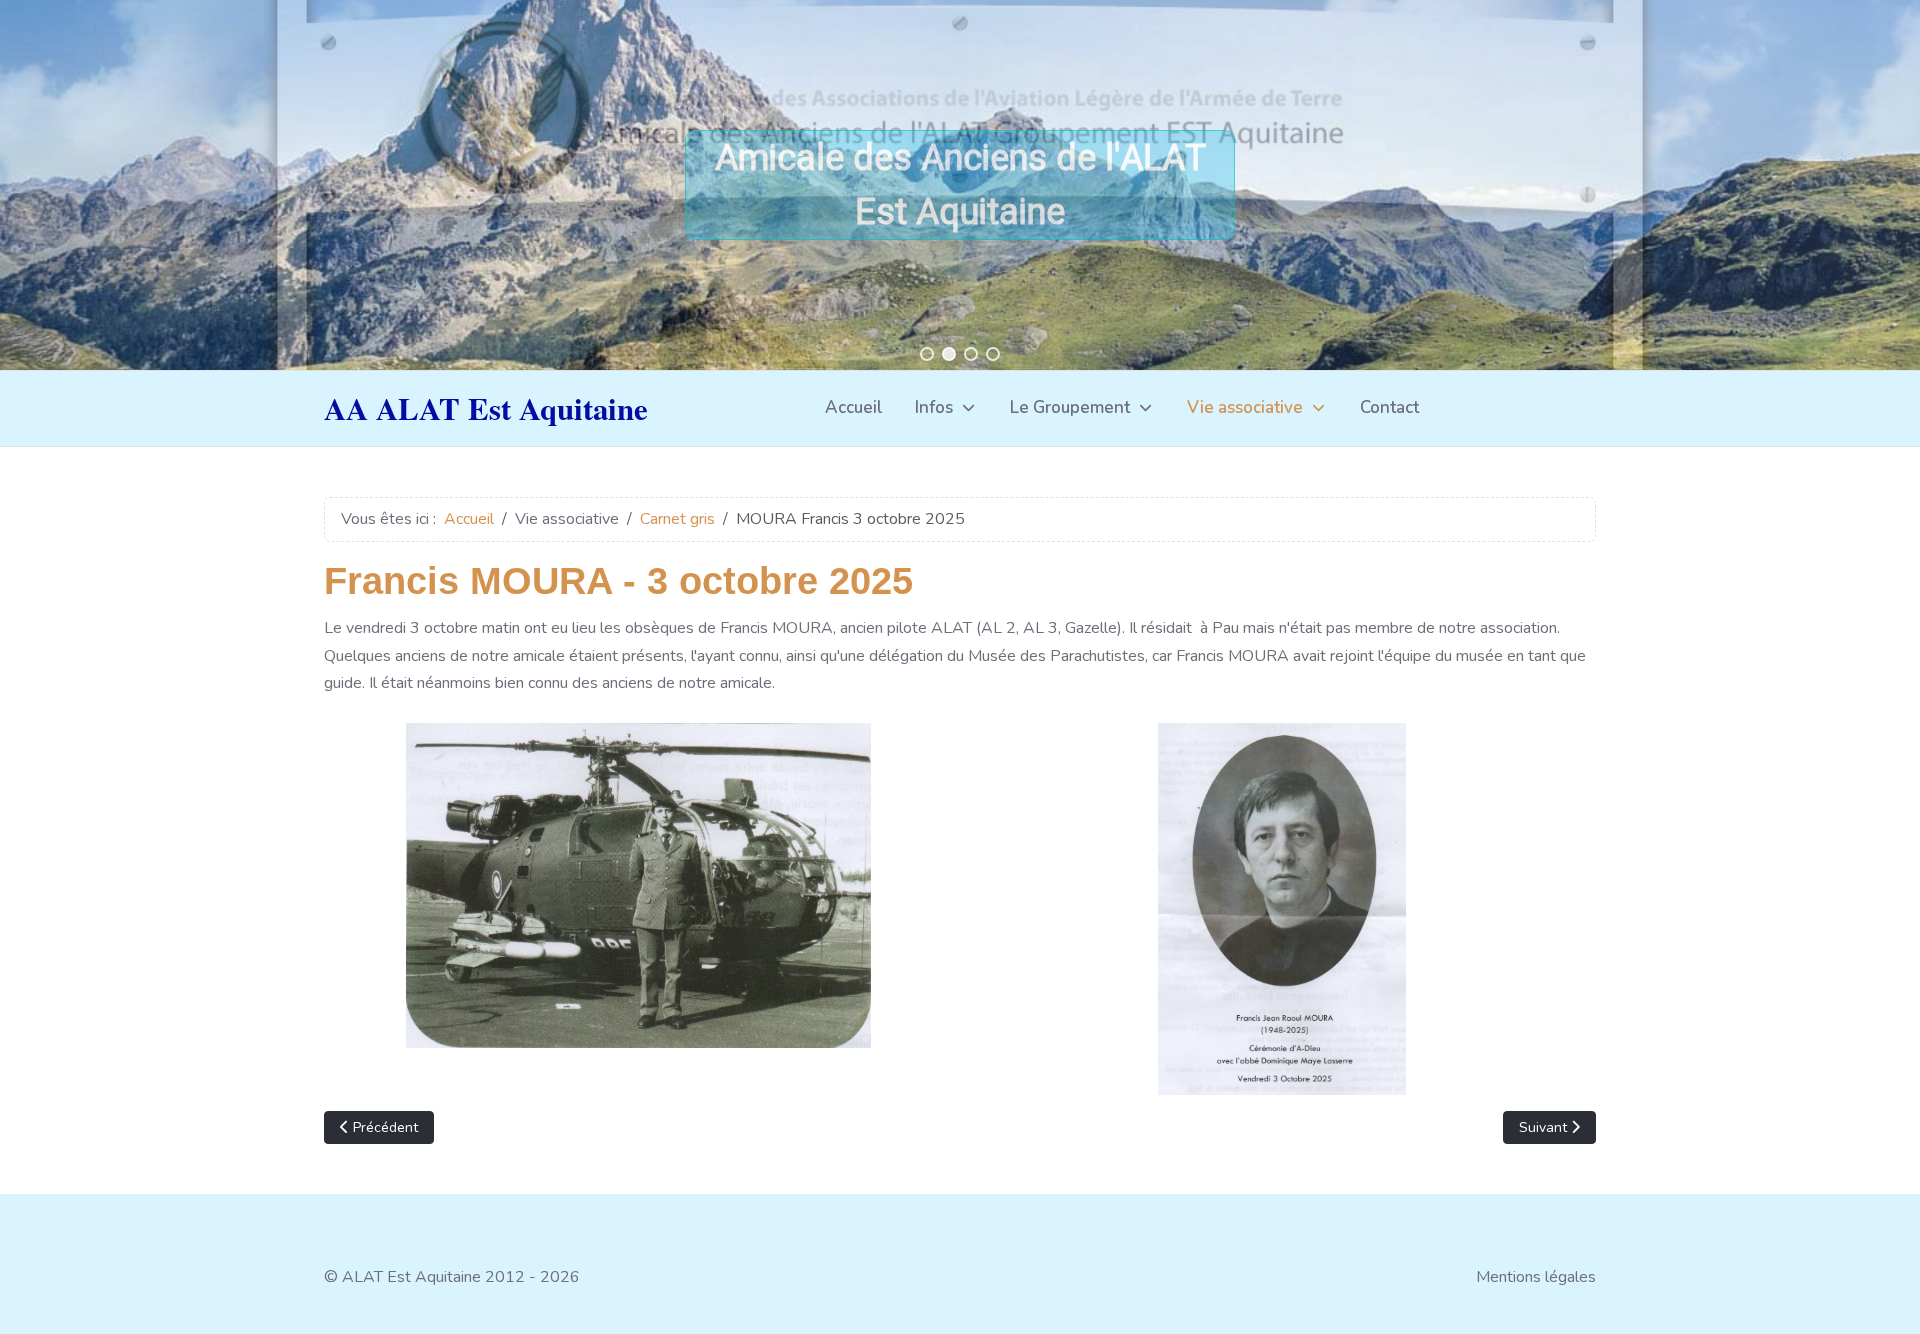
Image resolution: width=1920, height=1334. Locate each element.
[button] (927, 354)
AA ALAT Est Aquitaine (486, 408)
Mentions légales (1536, 1277)
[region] (960, 185)
